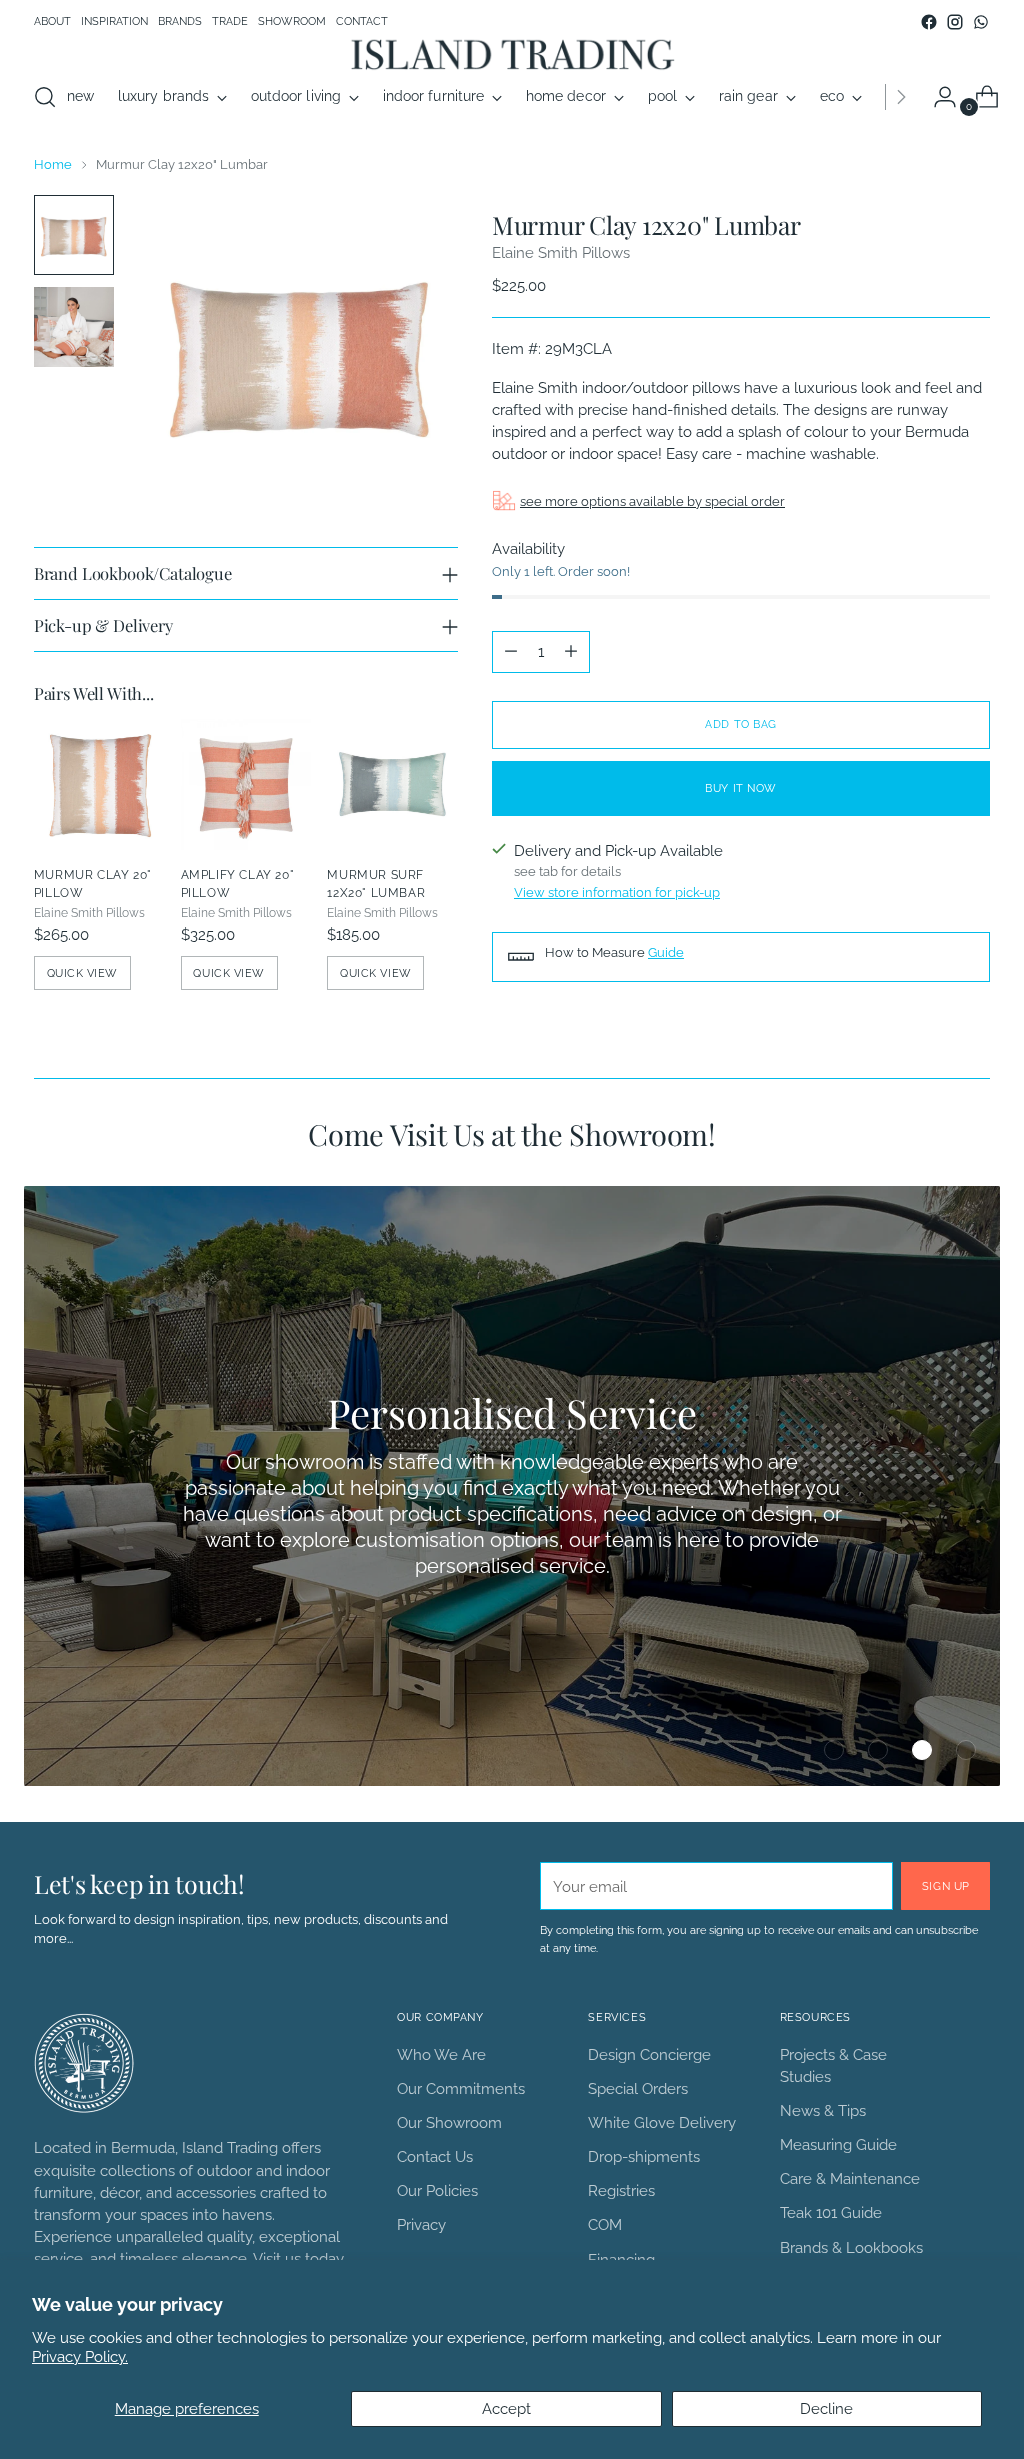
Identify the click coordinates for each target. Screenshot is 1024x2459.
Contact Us (435, 2156)
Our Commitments (461, 2088)
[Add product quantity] (571, 652)
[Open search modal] (45, 97)
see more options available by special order (652, 501)
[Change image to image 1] (74, 235)
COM (605, 2224)
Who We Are (441, 2054)
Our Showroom (449, 2122)
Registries (621, 2190)
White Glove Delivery (662, 2122)
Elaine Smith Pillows (561, 252)
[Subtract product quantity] (511, 652)
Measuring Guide (838, 2144)
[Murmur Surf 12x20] (392, 784)
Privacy (421, 2224)
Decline (826, 2408)
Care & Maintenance (850, 2178)
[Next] (901, 97)
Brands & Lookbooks (851, 2247)
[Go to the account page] (937, 97)
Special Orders (638, 2088)
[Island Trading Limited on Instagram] (955, 22)
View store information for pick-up (617, 892)
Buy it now (741, 788)
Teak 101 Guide (831, 2212)
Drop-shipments (644, 2156)
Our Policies (437, 2190)
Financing (621, 2259)
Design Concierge (649, 2054)
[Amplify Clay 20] (246, 784)
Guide (666, 952)
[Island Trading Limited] (512, 53)
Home (53, 164)
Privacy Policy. (80, 2356)
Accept (506, 2408)
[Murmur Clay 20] (99, 784)
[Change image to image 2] (74, 327)
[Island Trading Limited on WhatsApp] (981, 22)
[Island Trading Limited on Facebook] (929, 22)
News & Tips (823, 2110)
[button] (834, 1750)
